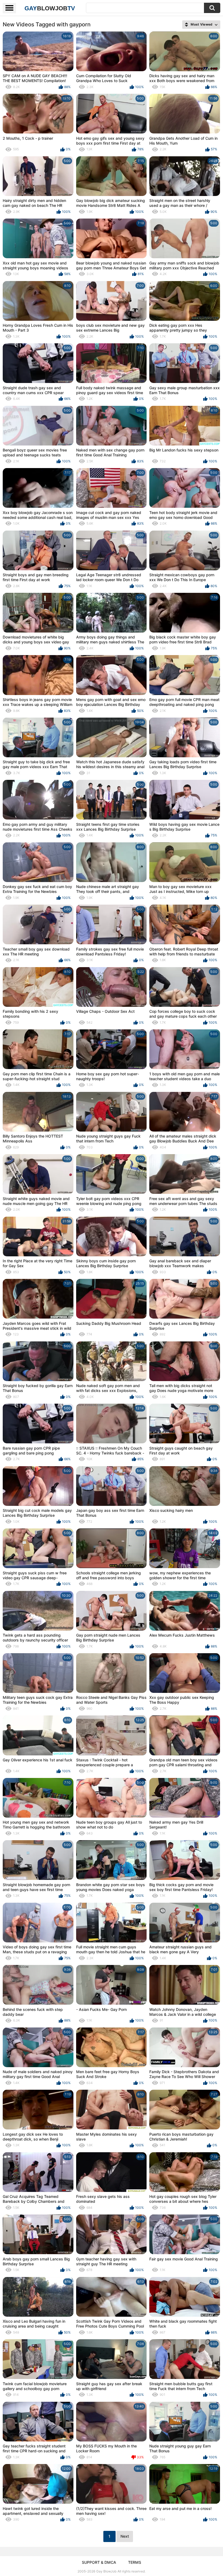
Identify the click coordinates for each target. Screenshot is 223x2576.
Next (125, 2536)
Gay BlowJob (106, 2571)
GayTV (50, 8)
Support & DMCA (99, 2562)
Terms (135, 2562)
